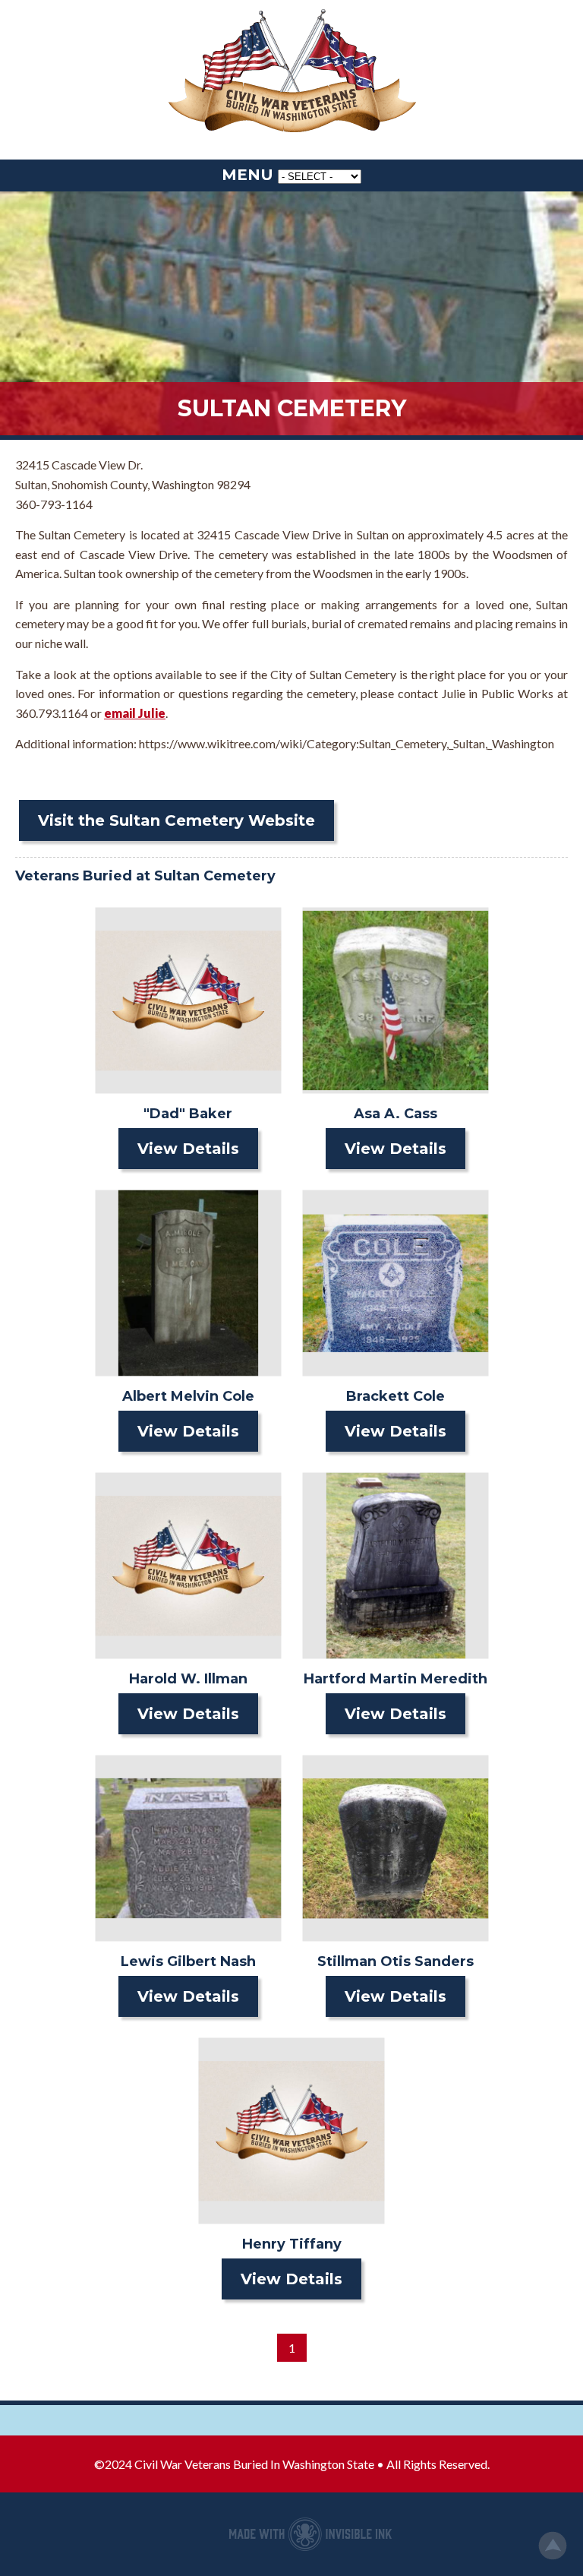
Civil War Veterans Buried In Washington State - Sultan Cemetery (291, 72)
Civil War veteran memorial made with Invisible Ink (310, 2534)
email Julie (135, 713)
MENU (247, 175)
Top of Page (553, 2546)
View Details (188, 1149)
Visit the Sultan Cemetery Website (176, 820)
